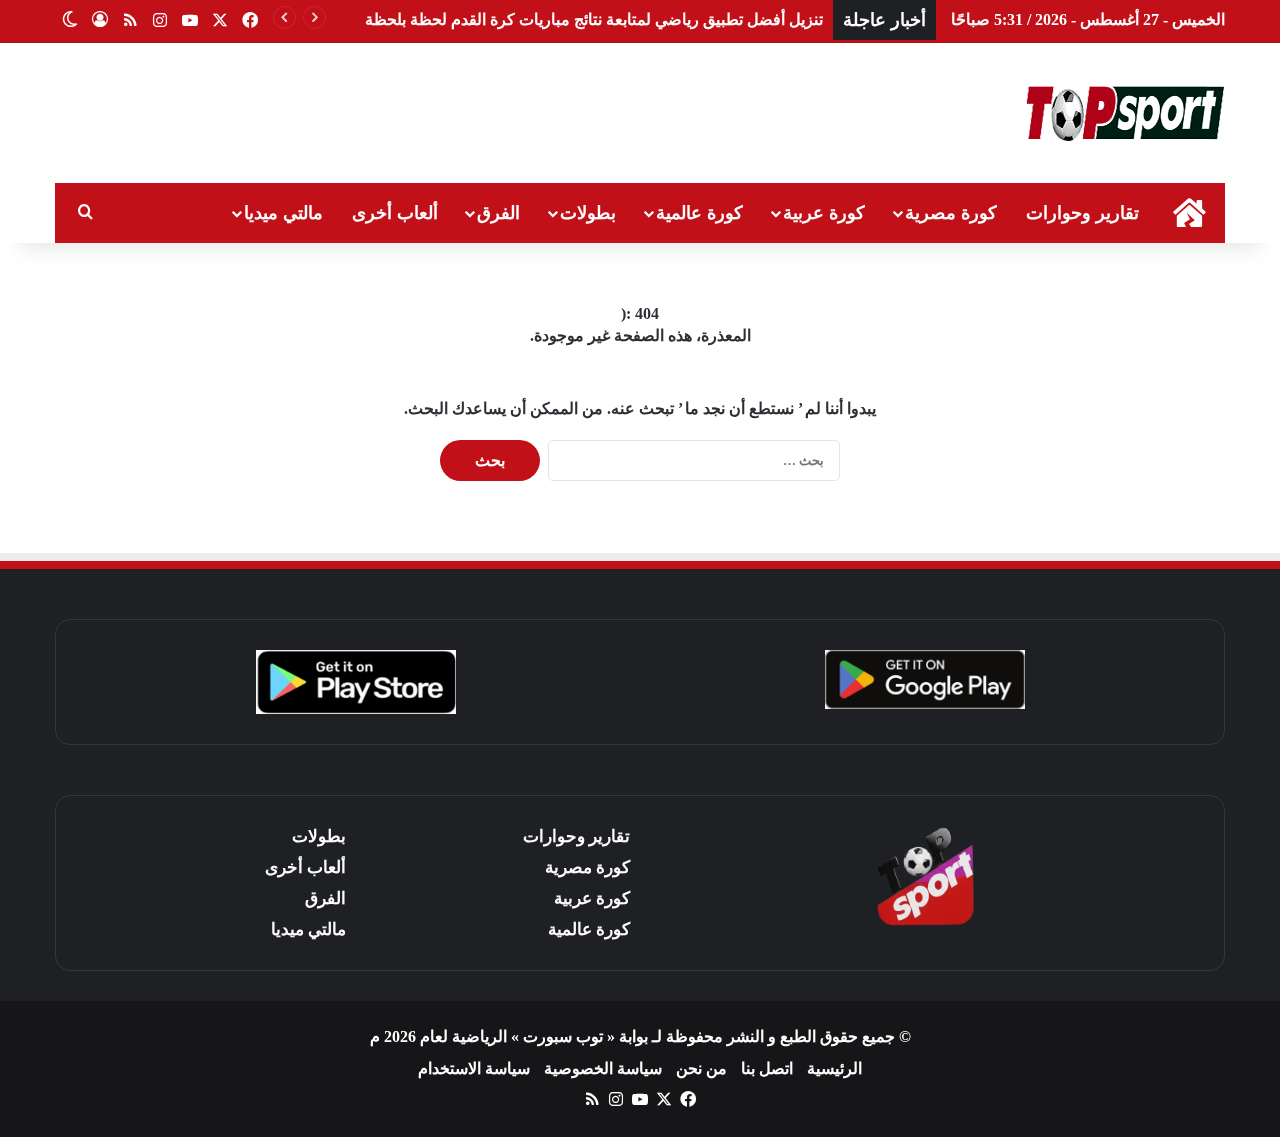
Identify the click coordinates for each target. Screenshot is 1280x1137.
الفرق (498, 213)
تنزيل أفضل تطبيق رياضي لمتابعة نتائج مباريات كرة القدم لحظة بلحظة (594, 19)
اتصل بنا (767, 1068)
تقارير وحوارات (1082, 213)
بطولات (588, 213)
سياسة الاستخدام (474, 1068)
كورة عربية (824, 213)
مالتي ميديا (283, 213)
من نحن (701, 1068)
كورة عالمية (699, 213)
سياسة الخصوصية (603, 1068)
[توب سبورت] (1125, 113)
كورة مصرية (951, 213)
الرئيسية (834, 1068)
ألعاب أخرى (395, 213)
